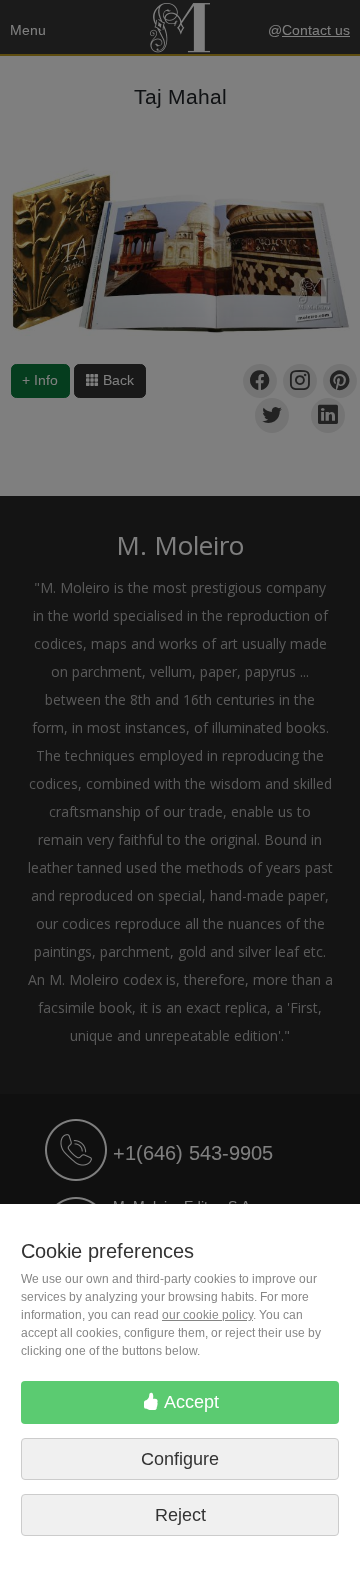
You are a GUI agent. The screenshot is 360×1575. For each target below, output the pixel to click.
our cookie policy (207, 1315)
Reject (180, 1515)
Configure (180, 1459)
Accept (189, 1402)
